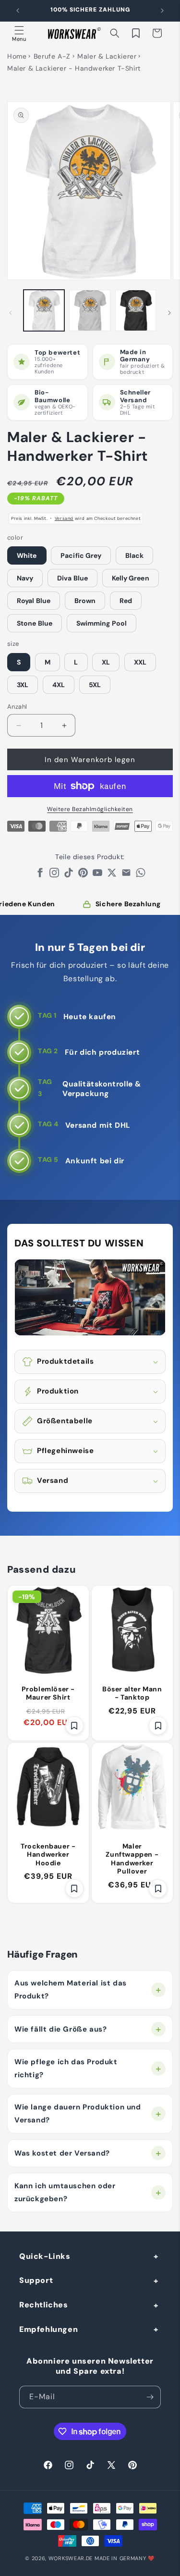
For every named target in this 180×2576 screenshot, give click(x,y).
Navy (25, 578)
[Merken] (74, 1726)
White (27, 555)
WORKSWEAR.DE (71, 2558)
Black (135, 555)
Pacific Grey (81, 555)
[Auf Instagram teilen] (54, 875)
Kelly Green (131, 578)
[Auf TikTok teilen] (69, 875)
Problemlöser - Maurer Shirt (48, 1693)
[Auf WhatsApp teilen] (141, 875)
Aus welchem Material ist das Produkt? (71, 1990)
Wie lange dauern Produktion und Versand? (78, 2114)
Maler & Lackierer (107, 56)
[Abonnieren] (150, 2397)
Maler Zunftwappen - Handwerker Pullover (132, 1859)
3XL (23, 685)
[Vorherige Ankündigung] (18, 11)
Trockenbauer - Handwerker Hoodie (48, 1855)
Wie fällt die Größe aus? (60, 2029)
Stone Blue (35, 623)
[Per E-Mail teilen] (126, 875)
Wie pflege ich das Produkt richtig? (66, 2068)
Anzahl (17, 707)
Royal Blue (34, 601)
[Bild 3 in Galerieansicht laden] (136, 310)
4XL (59, 685)
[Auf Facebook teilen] (40, 875)
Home (17, 56)
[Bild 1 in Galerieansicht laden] (44, 310)
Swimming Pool (102, 623)
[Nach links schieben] (11, 313)
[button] (19, 33)
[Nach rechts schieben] (169, 313)
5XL (95, 685)
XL (106, 662)
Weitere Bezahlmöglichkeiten (90, 809)
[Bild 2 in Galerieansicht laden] (90, 310)
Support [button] (36, 2280)
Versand (64, 518)
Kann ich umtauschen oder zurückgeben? (65, 2192)
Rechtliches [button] (44, 2305)
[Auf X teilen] (112, 875)
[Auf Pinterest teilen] (83, 875)
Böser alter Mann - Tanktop (132, 1693)
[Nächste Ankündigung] (162, 11)
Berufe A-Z (52, 56)
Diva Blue (72, 578)
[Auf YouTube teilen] (97, 875)
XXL (140, 662)
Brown (85, 601)
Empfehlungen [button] (48, 2329)
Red (126, 601)
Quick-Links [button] (45, 2256)
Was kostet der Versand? (62, 2153)
